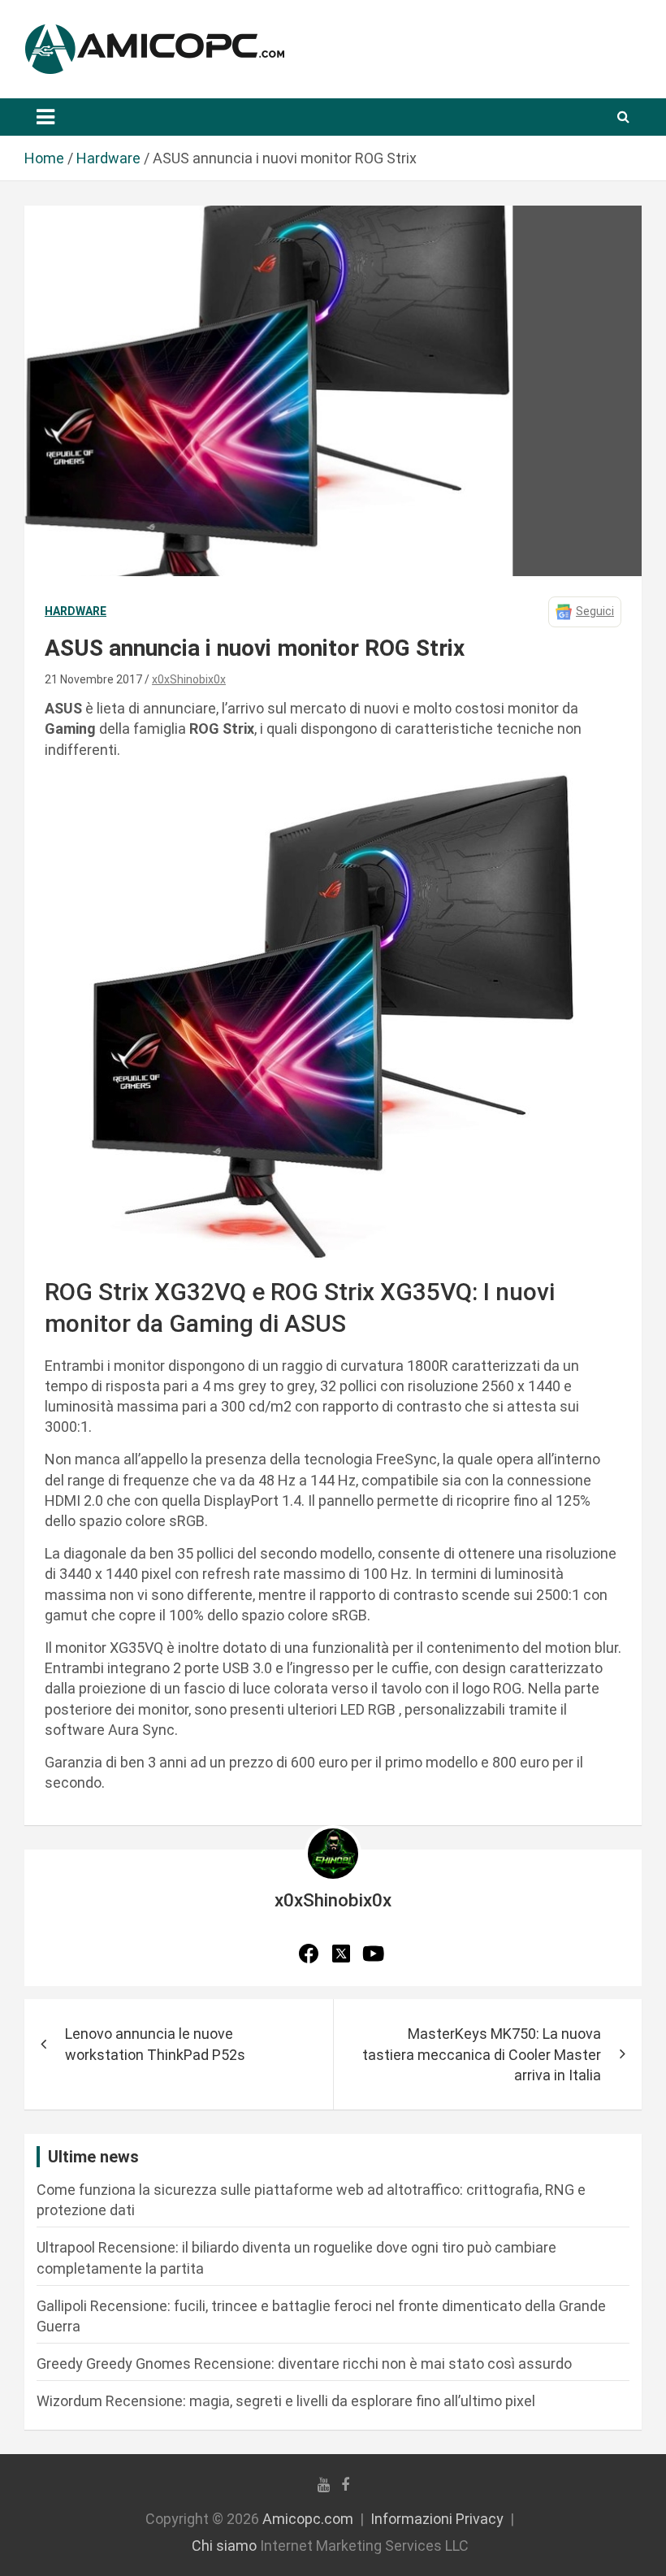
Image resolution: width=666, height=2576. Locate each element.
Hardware (76, 611)
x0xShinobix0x (189, 679)
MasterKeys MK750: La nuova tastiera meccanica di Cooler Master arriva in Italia (482, 2054)
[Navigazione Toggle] (45, 117)
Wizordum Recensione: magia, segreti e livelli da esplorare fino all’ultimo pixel (286, 2401)
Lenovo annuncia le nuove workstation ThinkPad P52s (155, 2044)
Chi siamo (224, 2546)
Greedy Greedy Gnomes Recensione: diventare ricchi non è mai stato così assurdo (304, 2364)
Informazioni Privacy (437, 2519)
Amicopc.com (308, 2519)
